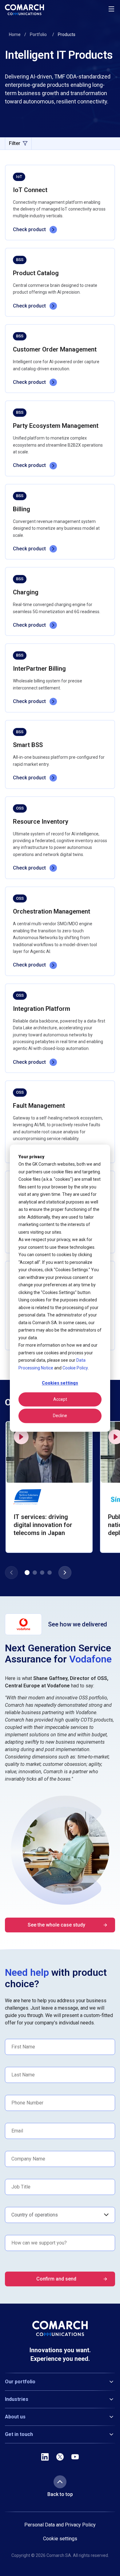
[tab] (27, 1573)
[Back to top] (60, 2482)
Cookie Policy (75, 1368)
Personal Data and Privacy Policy (60, 2525)
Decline (60, 1416)
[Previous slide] (11, 1573)
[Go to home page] (24, 10)
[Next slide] (65, 1573)
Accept (60, 1400)
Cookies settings (60, 1383)
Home (15, 34)
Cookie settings (60, 2539)
